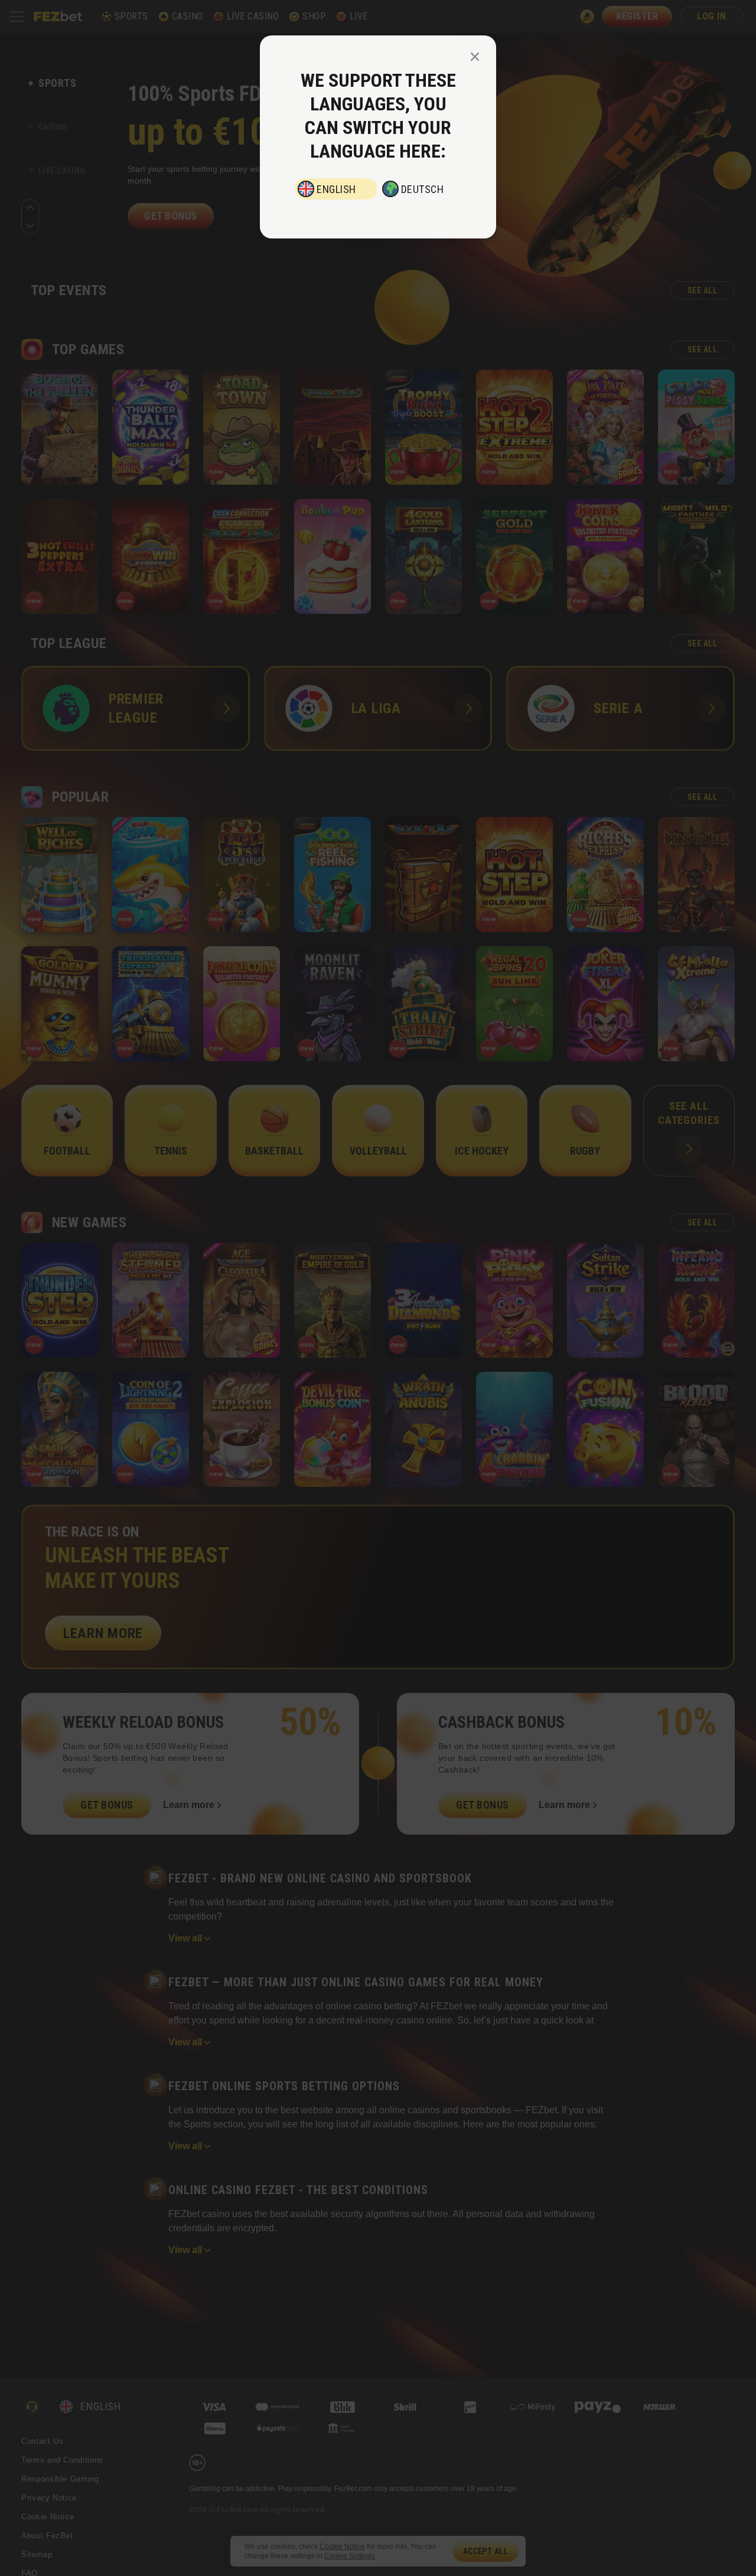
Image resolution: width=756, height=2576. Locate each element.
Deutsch (423, 189)
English (336, 189)
